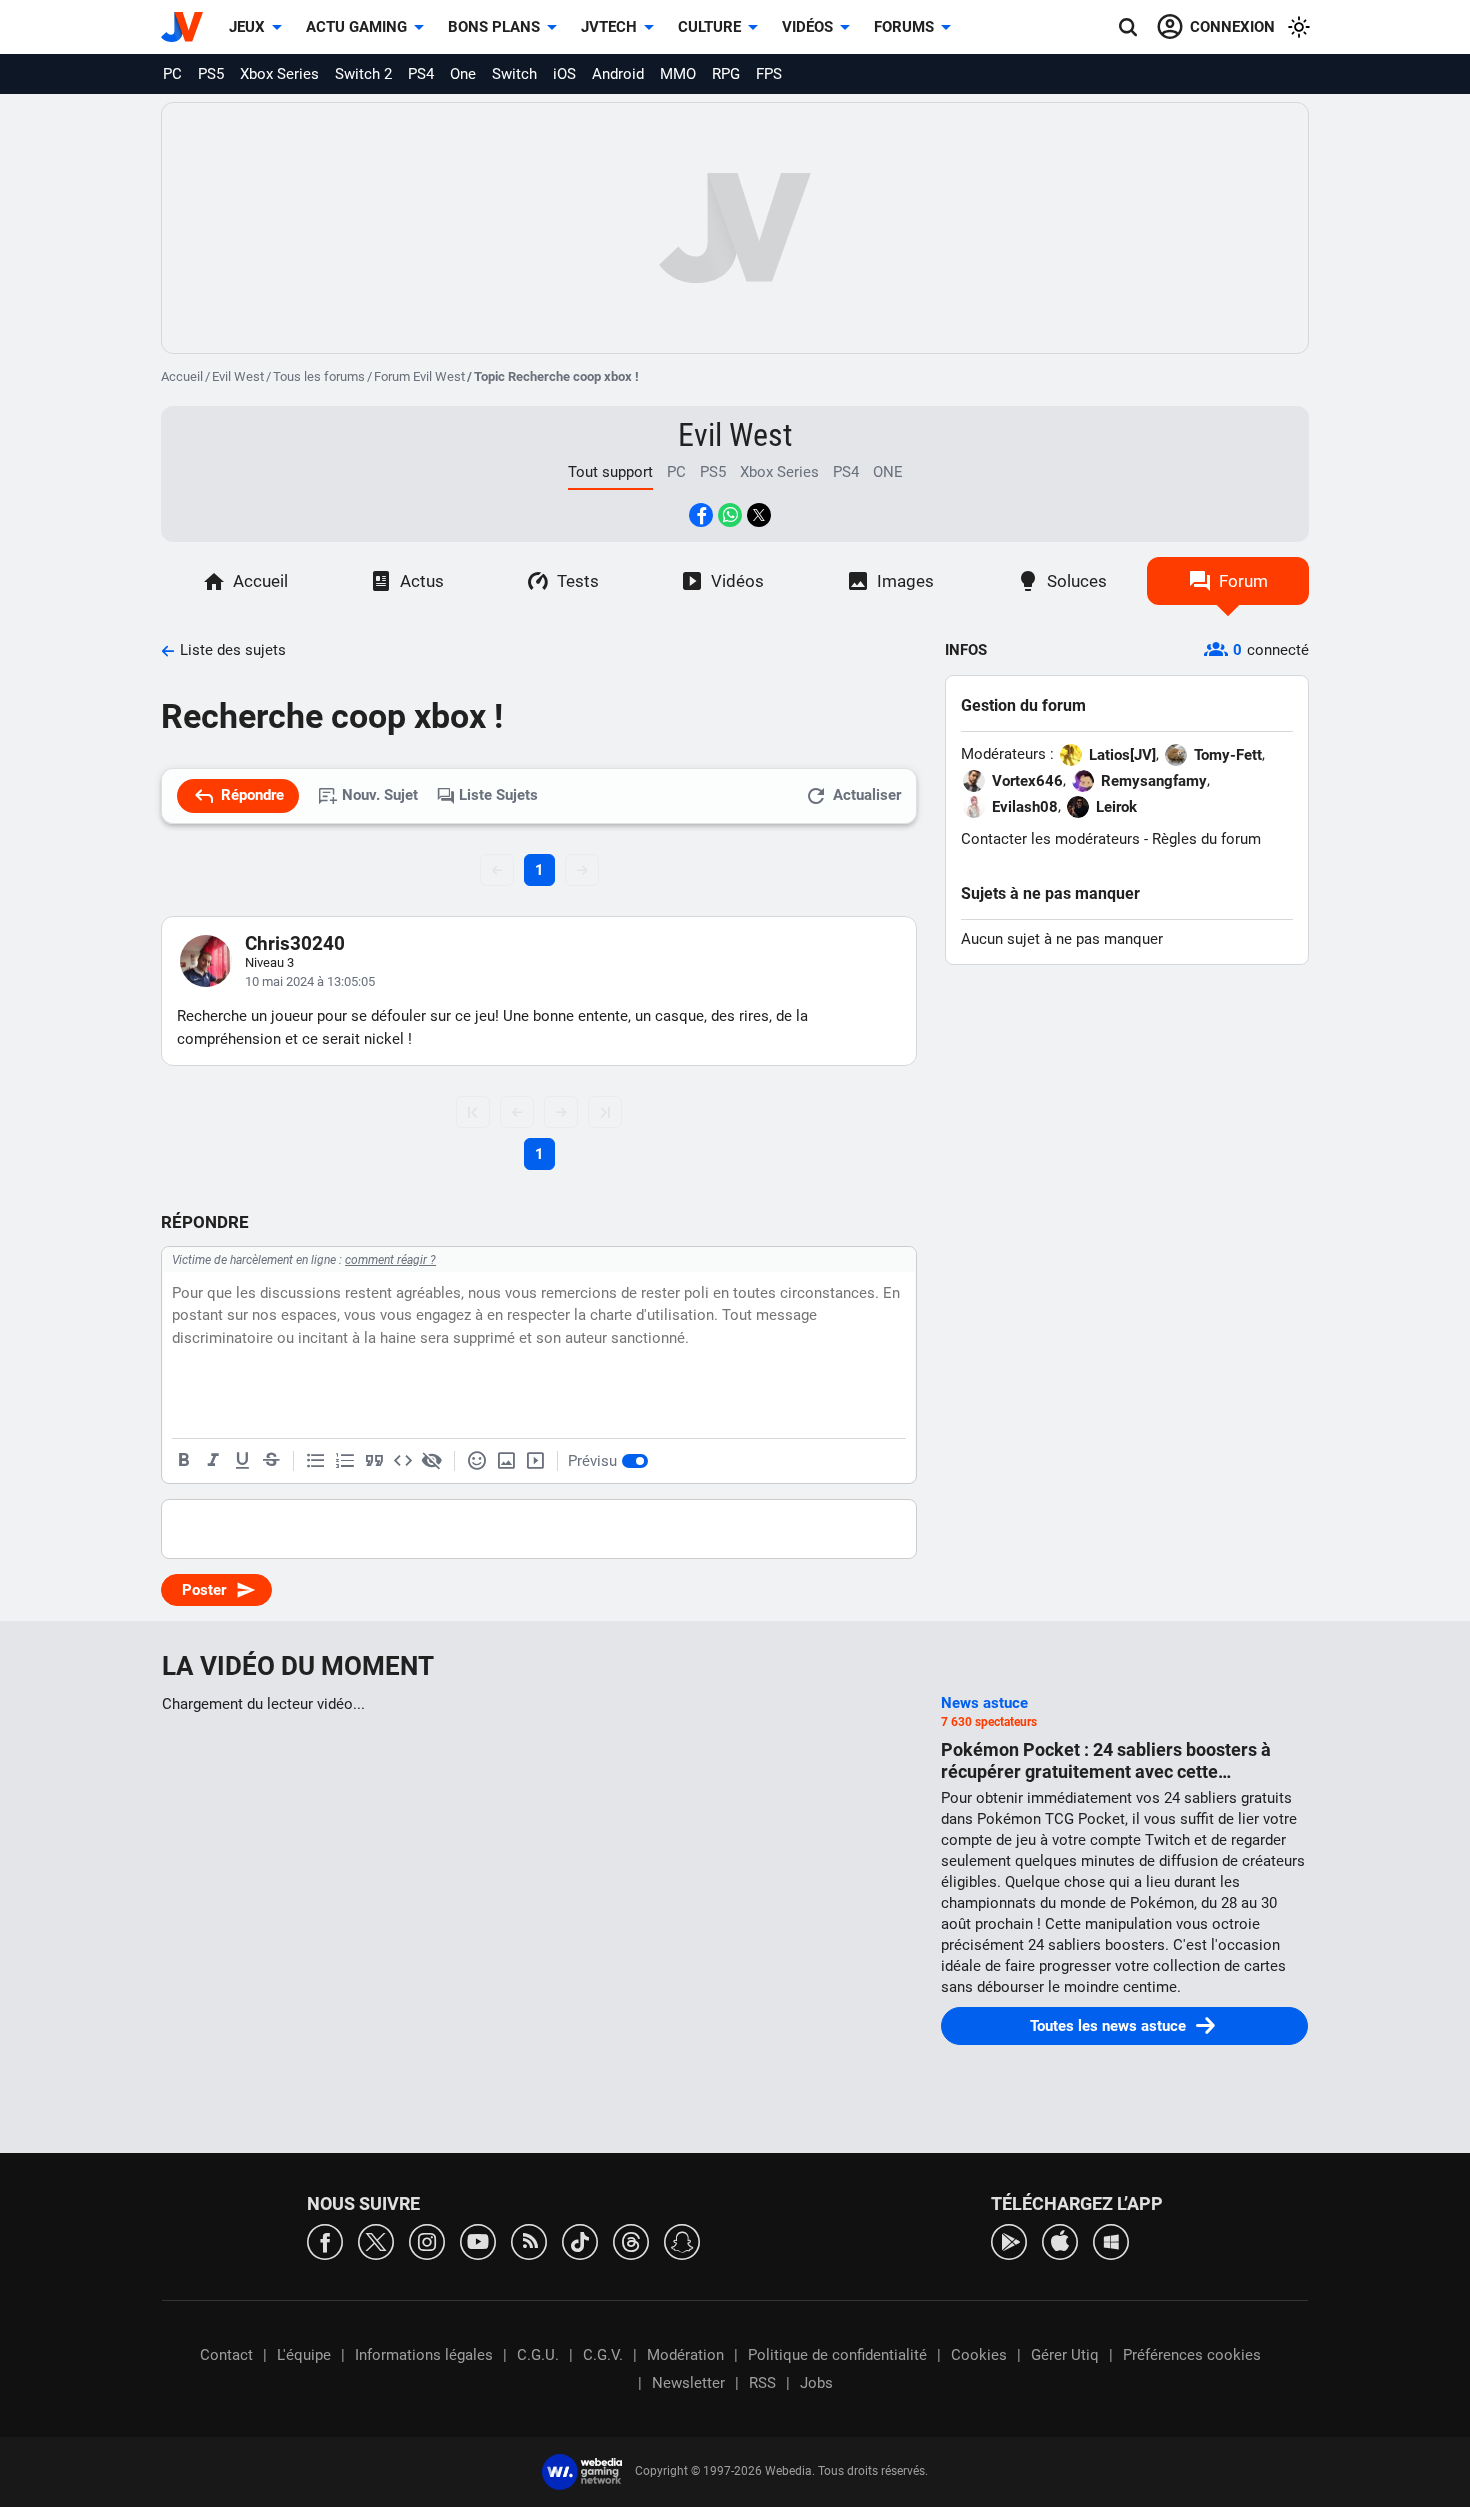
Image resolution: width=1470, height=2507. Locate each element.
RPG (726, 74)
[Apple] (1060, 2240)
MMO (678, 74)
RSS (762, 2383)
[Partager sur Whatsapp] (730, 515)
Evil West (238, 376)
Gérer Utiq (1065, 2355)
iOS (564, 74)
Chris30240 (295, 943)
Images (905, 581)
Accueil (182, 376)
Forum (1243, 581)
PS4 (421, 74)
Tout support (610, 472)
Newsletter (688, 2383)
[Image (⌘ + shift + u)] (506, 1461)
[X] (376, 2240)
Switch (514, 74)
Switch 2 (363, 74)
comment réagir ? (390, 1260)
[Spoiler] (432, 1461)
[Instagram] (427, 2240)
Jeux (247, 27)
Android (618, 74)
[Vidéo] (535, 1461)
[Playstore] (1009, 2240)
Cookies (979, 2355)
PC (172, 74)
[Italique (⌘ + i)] (213, 1461)
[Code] (403, 1461)
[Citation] (374, 1461)
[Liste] (316, 1461)
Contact (226, 2355)
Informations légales (424, 2355)
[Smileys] (477, 1461)
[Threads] (631, 2240)
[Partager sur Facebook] (701, 515)
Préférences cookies (1192, 2355)
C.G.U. (538, 2355)
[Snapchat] (682, 2240)
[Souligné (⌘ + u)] (242, 1461)
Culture (709, 27)
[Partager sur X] (759, 515)
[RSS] (529, 2240)
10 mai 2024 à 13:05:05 (310, 981)
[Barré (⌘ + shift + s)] (271, 1461)
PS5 (211, 74)
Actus (422, 581)
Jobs (816, 2383)
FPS (769, 74)
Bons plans (494, 27)
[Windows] (1111, 2240)
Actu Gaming (356, 27)
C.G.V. (603, 2355)
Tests (578, 581)
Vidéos (807, 27)
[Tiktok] (580, 2240)
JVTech (609, 27)
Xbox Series (279, 74)
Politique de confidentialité (837, 2355)
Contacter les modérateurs (1050, 839)
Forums (904, 27)
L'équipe (304, 2355)
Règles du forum (1206, 839)
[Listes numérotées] (345, 1461)
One (463, 74)
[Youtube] (478, 2240)
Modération (685, 2355)
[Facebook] (325, 2240)
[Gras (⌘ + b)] (184, 1461)
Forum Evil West (419, 376)
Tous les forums (319, 376)
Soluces (1077, 581)
